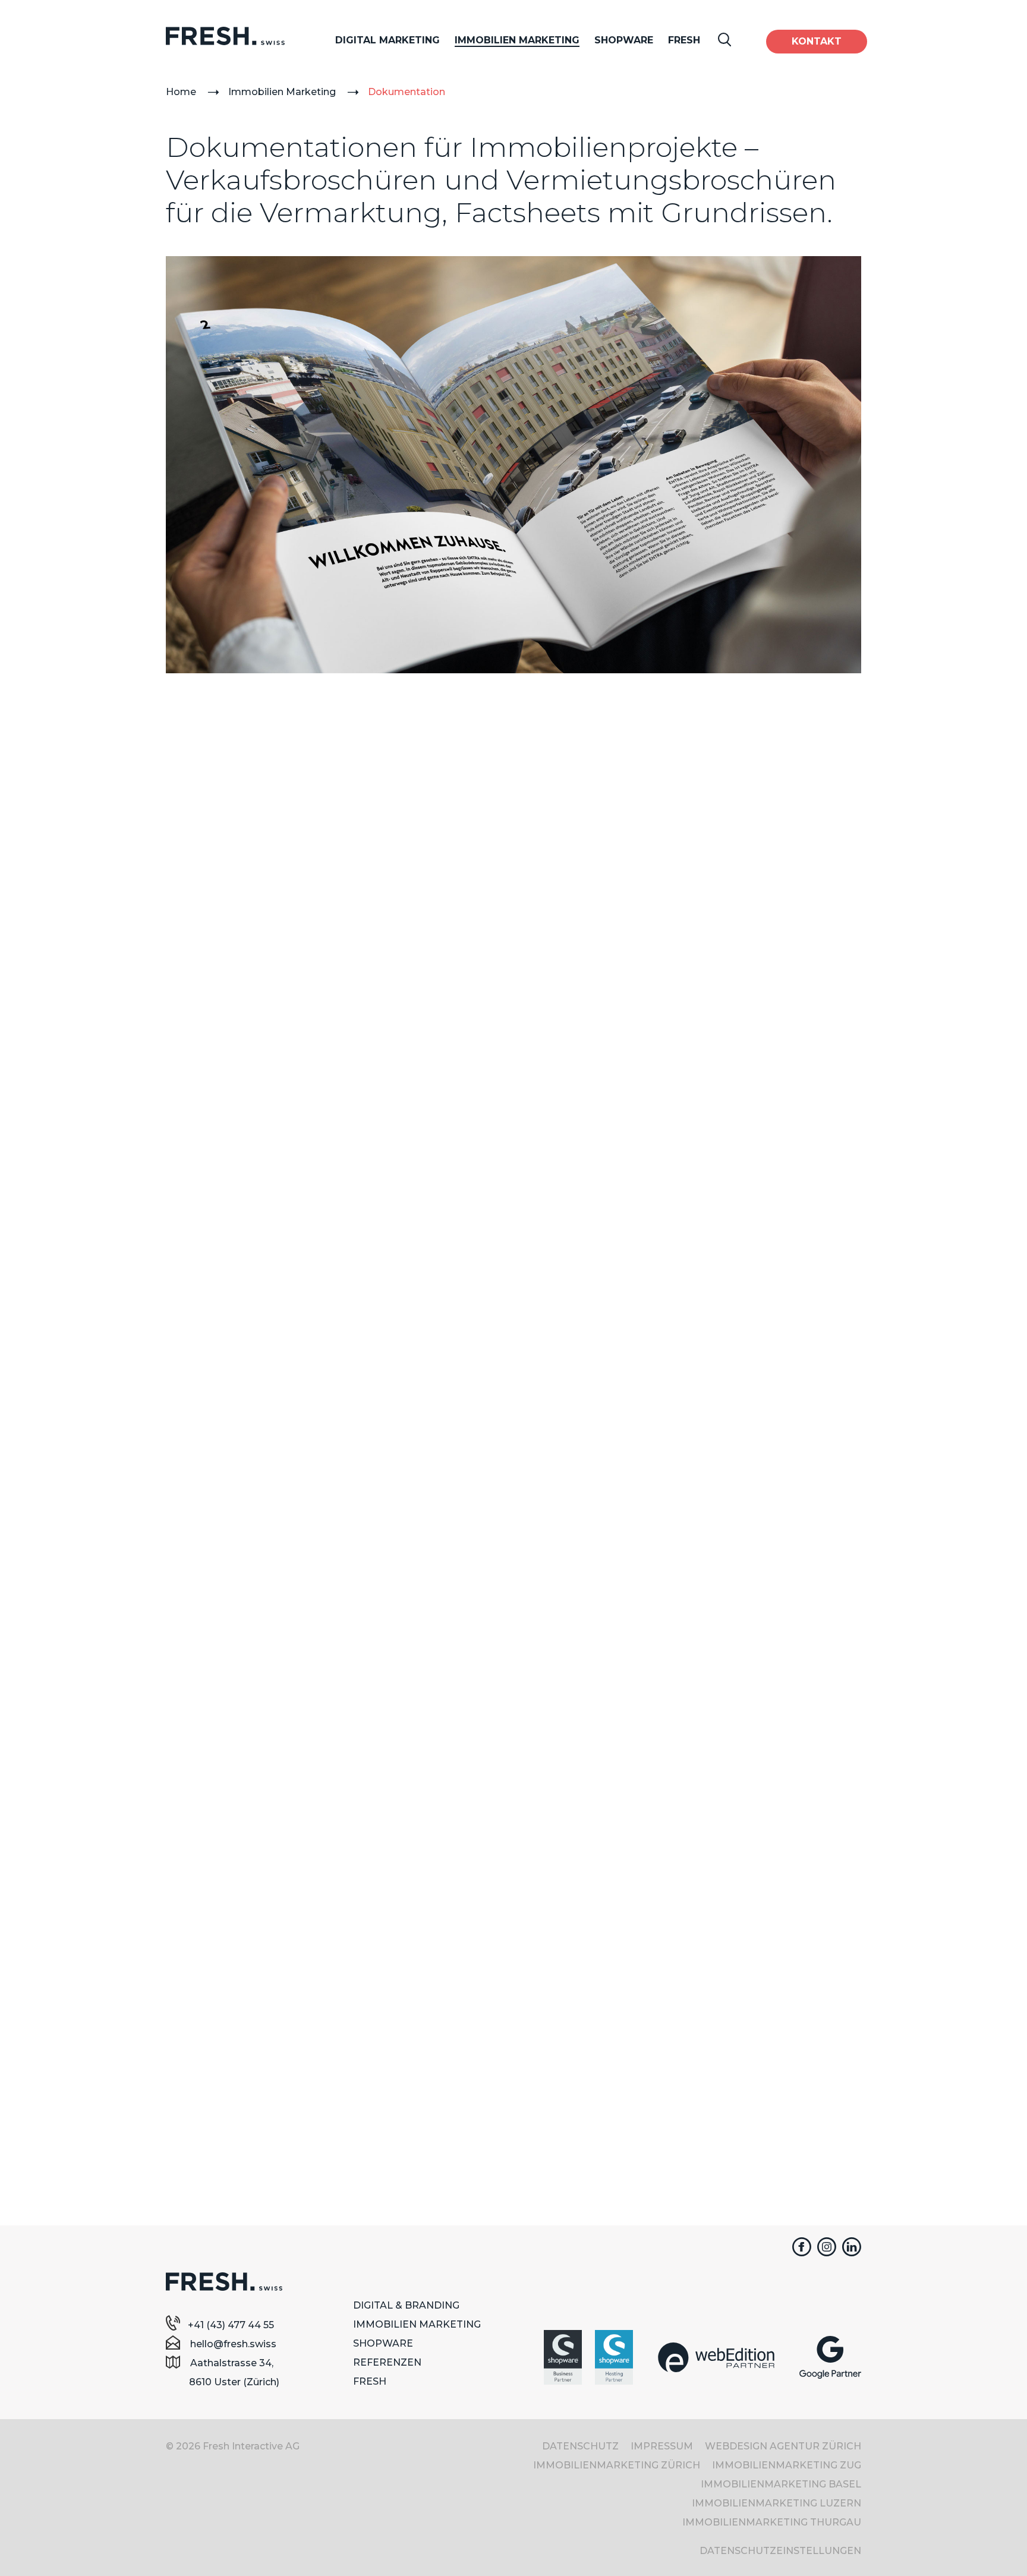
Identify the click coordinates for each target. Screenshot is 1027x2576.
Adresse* (209, 2012)
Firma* (203, 1971)
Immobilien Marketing (517, 40)
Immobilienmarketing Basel (781, 2484)
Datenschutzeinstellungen (780, 2551)
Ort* (197, 2094)
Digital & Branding (406, 2305)
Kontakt (817, 41)
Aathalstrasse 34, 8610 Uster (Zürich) (234, 2372)
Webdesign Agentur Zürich (783, 2446)
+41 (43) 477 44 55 (231, 2325)
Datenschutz (580, 2446)
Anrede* (206, 1848)
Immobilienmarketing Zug (787, 2465)
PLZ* (199, 2053)
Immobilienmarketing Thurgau (772, 2522)
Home (181, 92)
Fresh (684, 40)
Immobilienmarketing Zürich (617, 2465)
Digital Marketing (388, 40)
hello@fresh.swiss (232, 2344)
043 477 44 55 (586, 1697)
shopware (383, 2343)
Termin (586, 1727)
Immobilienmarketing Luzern (776, 2503)
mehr (276, 1321)
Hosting (483, 174)
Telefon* (553, 1848)
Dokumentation (407, 92)
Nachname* (215, 1930)
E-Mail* (550, 1889)
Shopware (624, 40)
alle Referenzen (511, 1487)
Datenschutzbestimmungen (577, 2096)
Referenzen (387, 2362)
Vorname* (211, 1889)
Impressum (662, 2446)
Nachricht (556, 1930)
